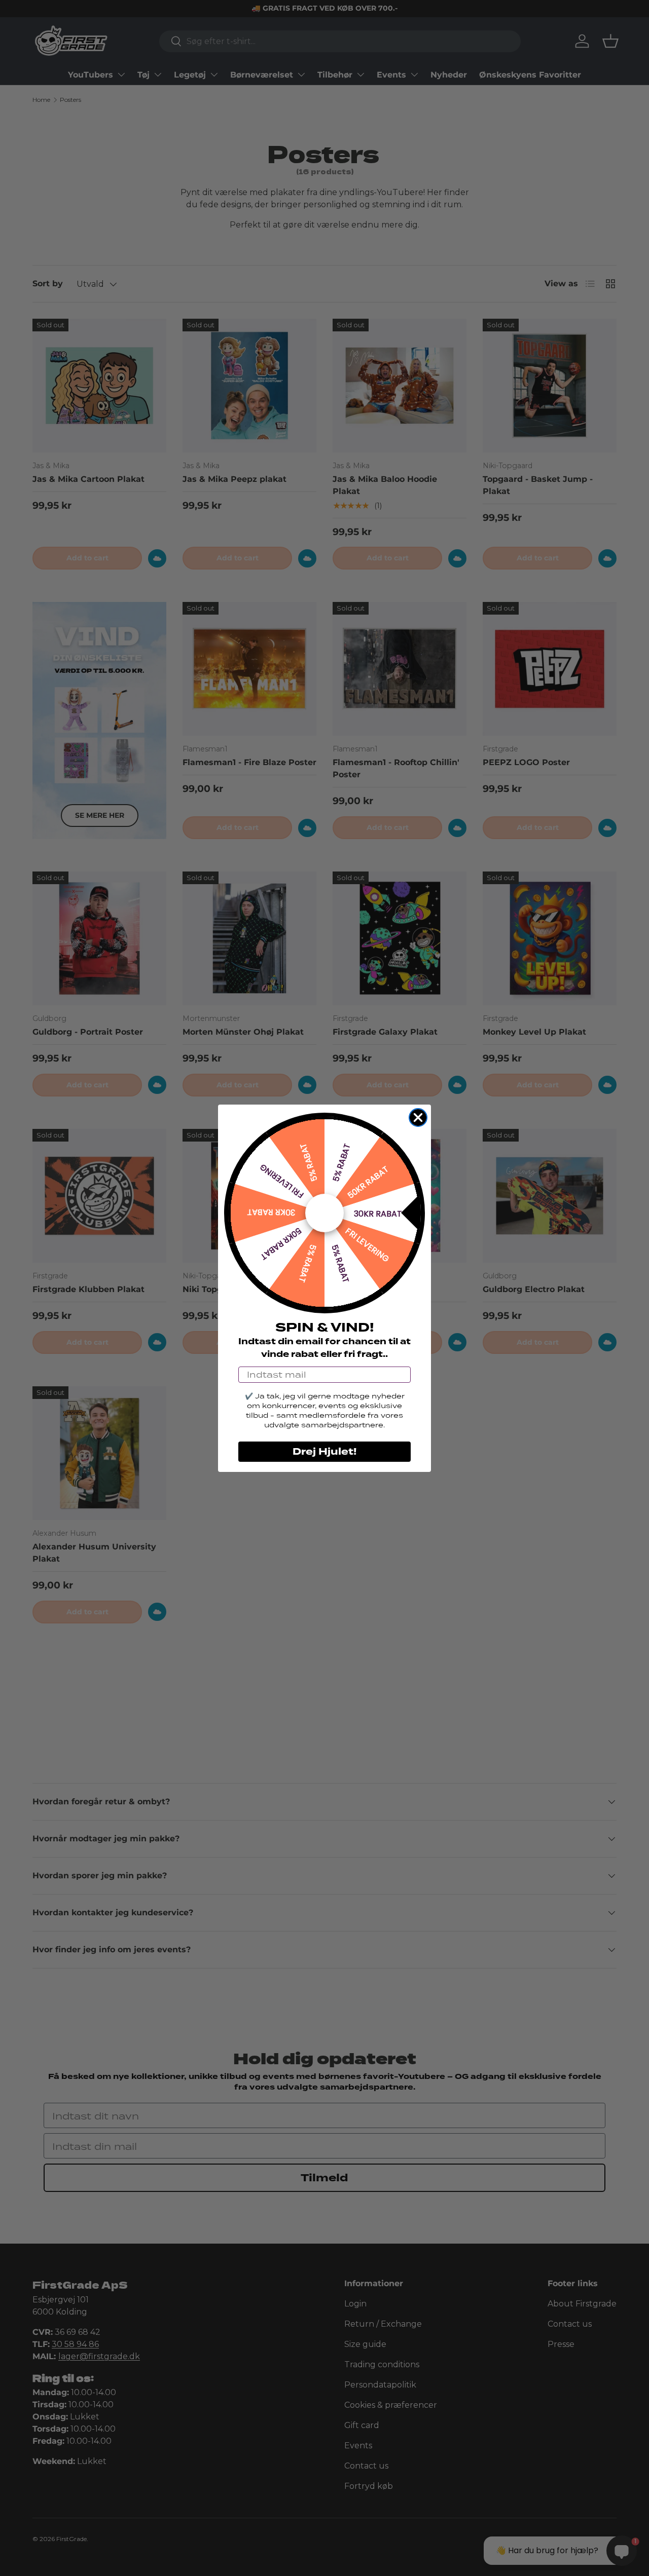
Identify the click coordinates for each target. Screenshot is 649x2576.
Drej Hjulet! (324, 1452)
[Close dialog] (418, 1117)
